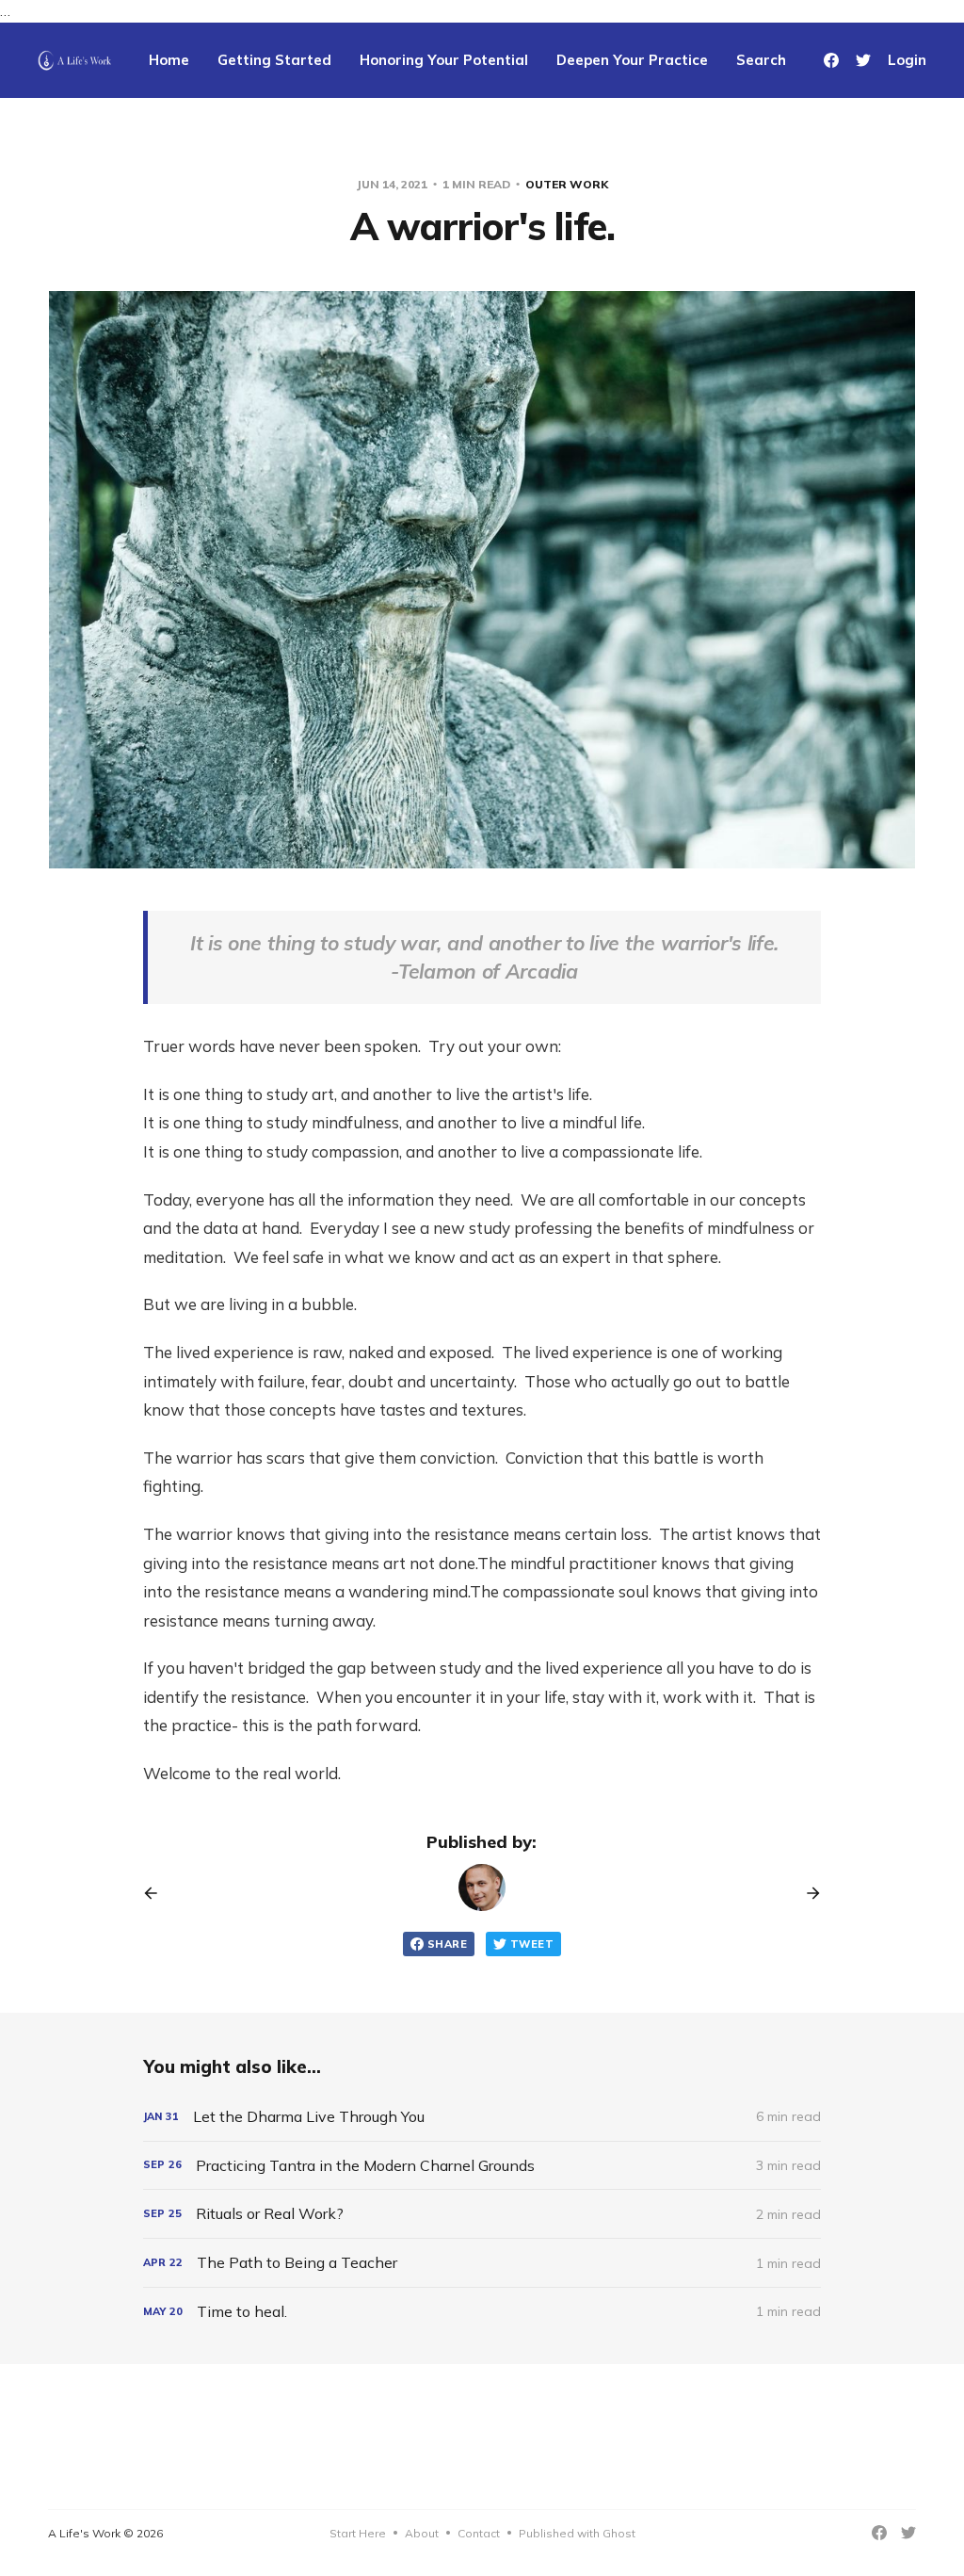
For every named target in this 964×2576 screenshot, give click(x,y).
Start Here (358, 2533)
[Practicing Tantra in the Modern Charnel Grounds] (482, 2166)
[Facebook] (831, 60)
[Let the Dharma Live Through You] (482, 2117)
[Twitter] (863, 60)
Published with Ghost (577, 2533)
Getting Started (274, 60)
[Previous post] (157, 1893)
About (422, 2533)
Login (907, 60)
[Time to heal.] (482, 2312)
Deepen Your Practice (632, 60)
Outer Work (567, 184)
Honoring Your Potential (444, 60)
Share (447, 1944)
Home (169, 60)
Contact (479, 2533)
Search (761, 60)
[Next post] (807, 1893)
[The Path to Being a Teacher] (482, 2263)
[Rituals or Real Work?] (482, 2214)
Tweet (532, 1944)
